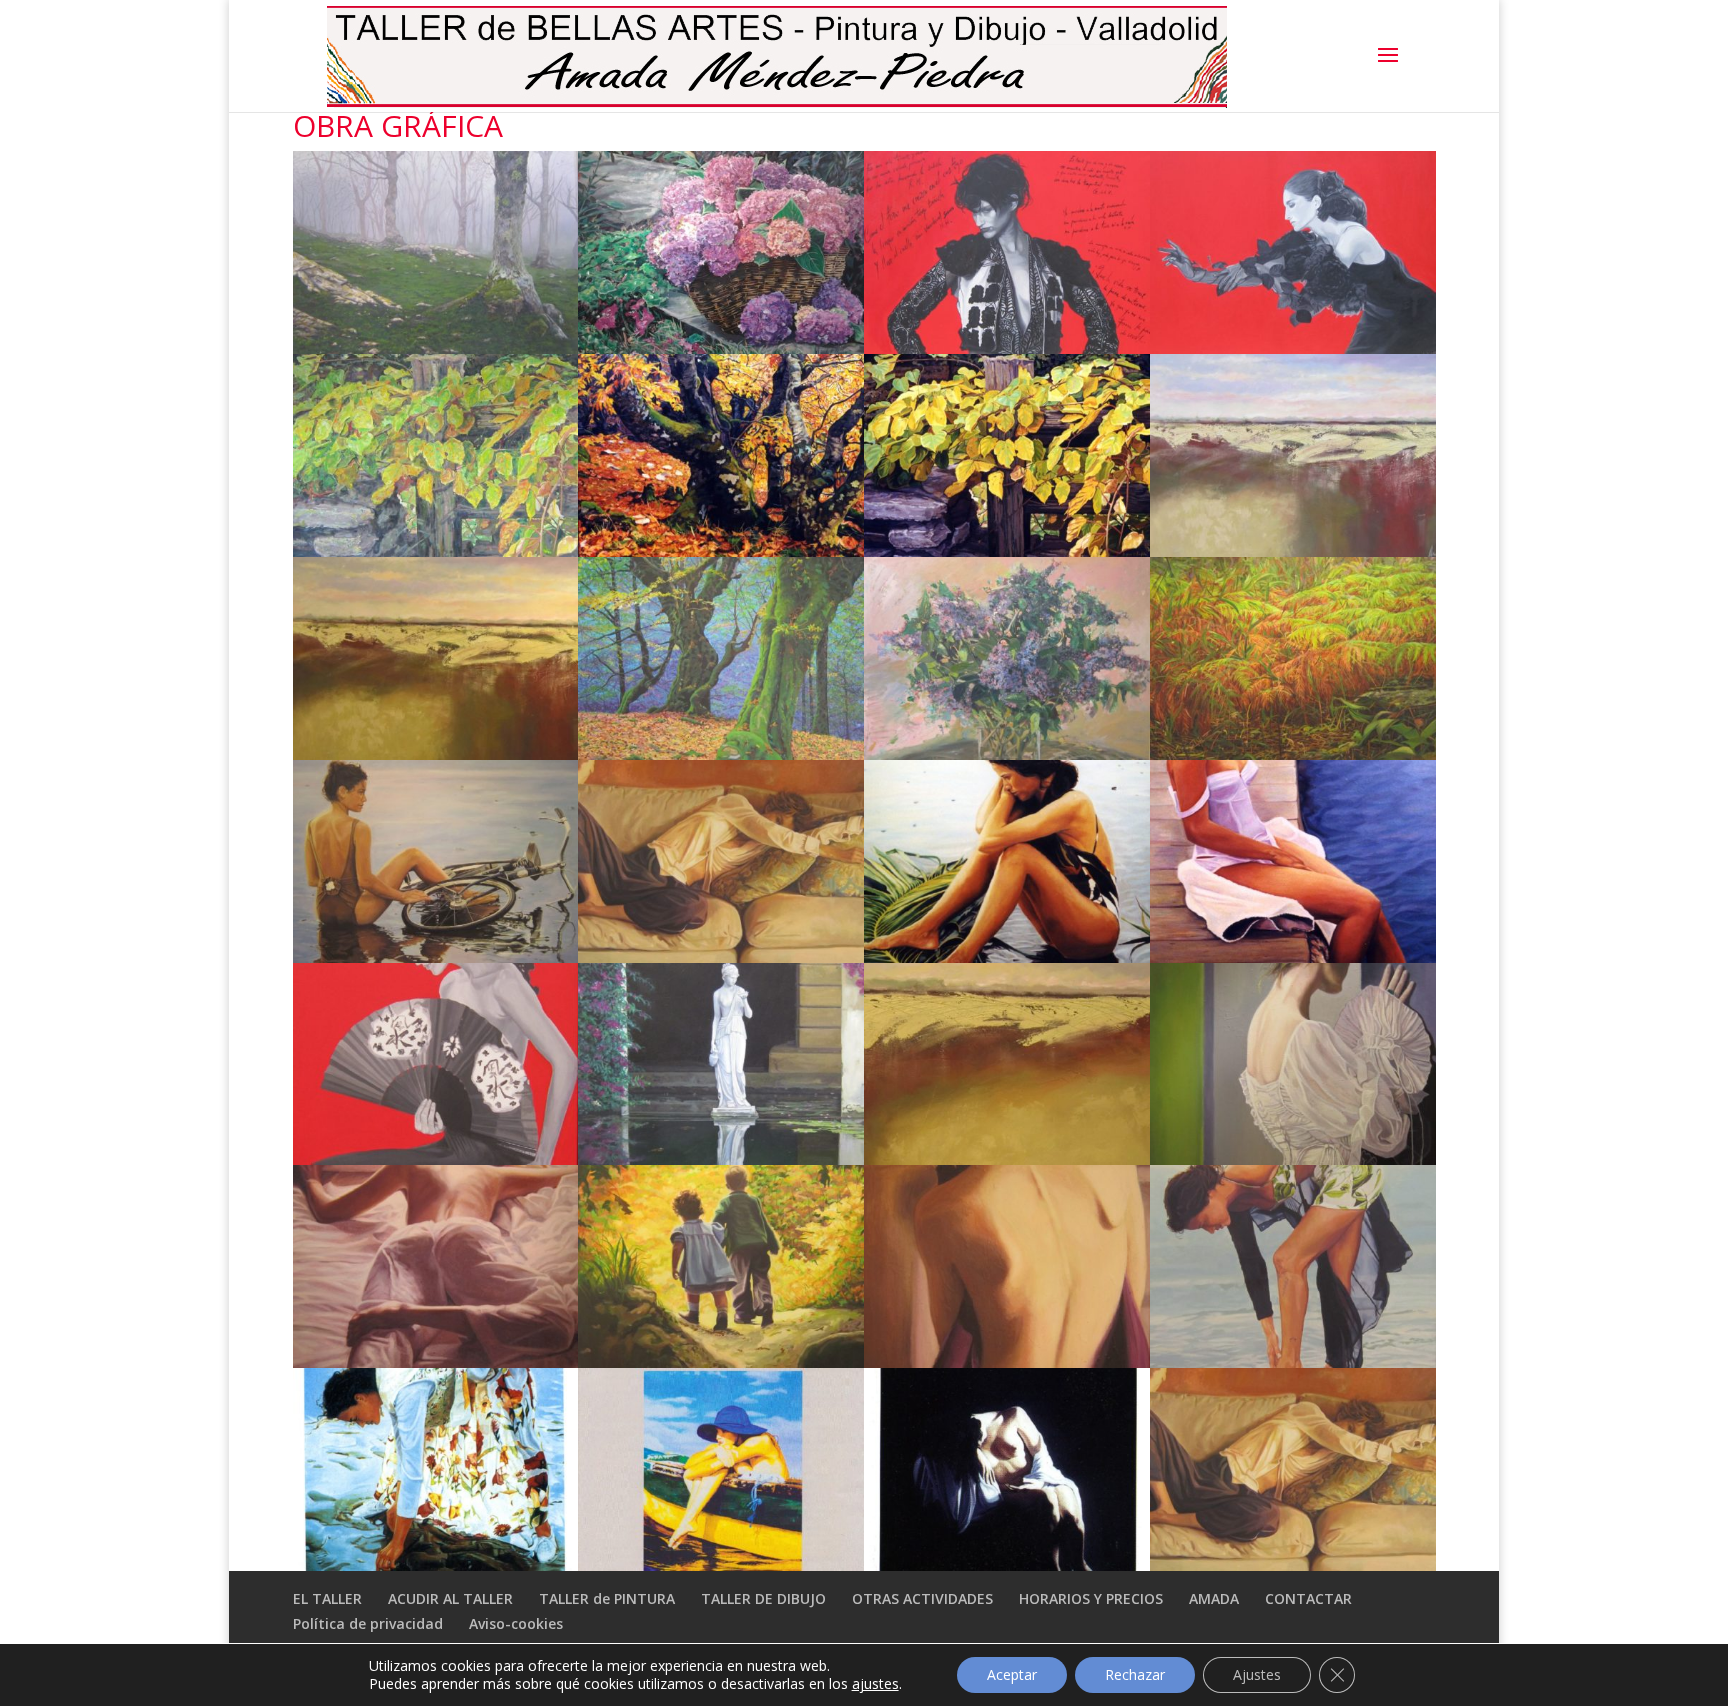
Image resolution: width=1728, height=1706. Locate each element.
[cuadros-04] (1293, 348)
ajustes (875, 1684)
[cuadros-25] (436, 1565)
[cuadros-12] (1293, 754)
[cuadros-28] (1293, 1565)
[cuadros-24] (1293, 1362)
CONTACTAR (1308, 1598)
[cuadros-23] (1007, 1362)
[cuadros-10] (721, 754)
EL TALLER (327, 1598)
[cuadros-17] (436, 1159)
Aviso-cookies (516, 1623)
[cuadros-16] (1293, 957)
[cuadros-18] (721, 1159)
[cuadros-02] (721, 348)
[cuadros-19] (1007, 1159)
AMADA (1214, 1598)
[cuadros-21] (436, 1362)
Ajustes (1257, 1674)
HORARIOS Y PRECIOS (1091, 1598)
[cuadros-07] (1007, 551)
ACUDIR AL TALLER (450, 1598)
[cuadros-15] (1007, 957)
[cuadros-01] (436, 348)
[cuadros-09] (436, 754)
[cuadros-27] (1007, 1565)
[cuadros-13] (436, 957)
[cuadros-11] (1007, 754)
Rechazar (1135, 1674)
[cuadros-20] (1293, 1159)
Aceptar (1012, 1674)
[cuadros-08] (1293, 551)
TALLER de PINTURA (607, 1598)
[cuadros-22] (721, 1362)
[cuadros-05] (436, 551)
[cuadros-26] (721, 1565)
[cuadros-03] (1007, 348)
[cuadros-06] (721, 551)
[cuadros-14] (721, 957)
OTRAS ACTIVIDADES (922, 1598)
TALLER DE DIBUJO (763, 1598)
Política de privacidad (368, 1623)
